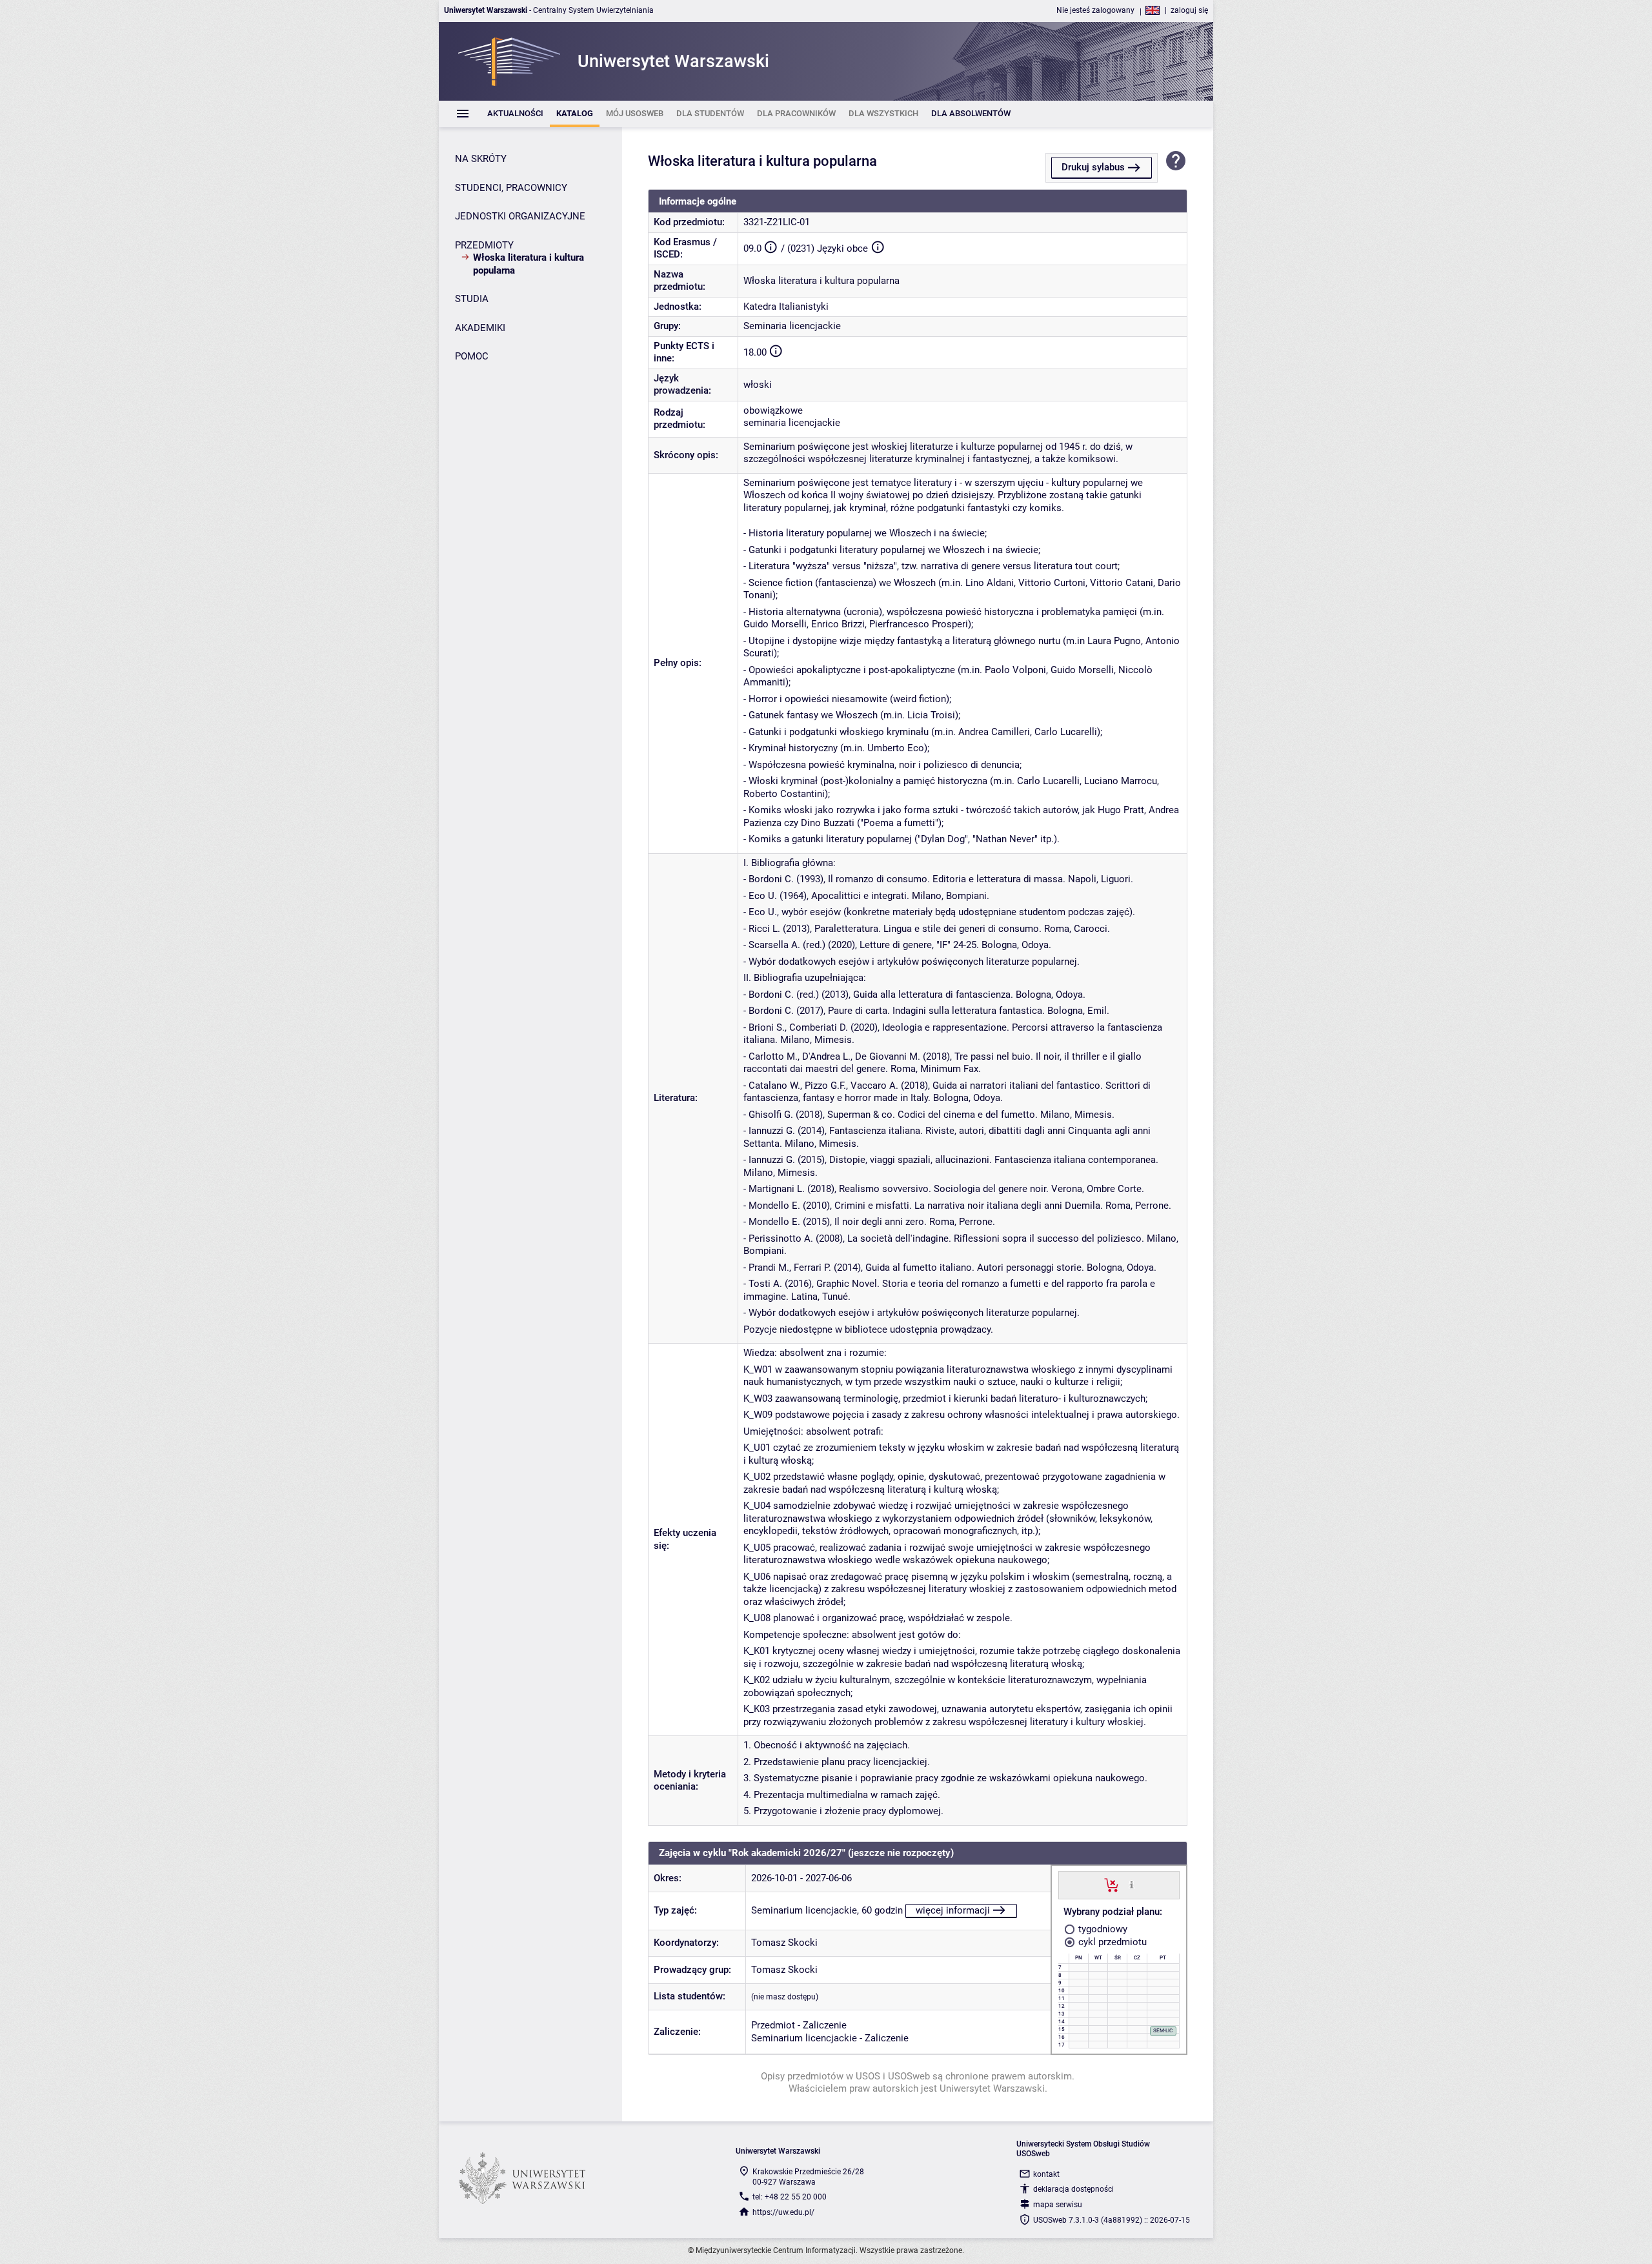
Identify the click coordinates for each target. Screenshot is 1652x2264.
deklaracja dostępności (1073, 2189)
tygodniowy (1102, 1929)
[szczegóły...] (1132, 1885)
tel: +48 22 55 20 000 (790, 2197)
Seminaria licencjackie (792, 326)
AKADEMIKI (480, 328)
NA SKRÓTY (481, 159)
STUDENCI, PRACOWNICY (511, 188)
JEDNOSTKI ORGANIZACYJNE (520, 216)
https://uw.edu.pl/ (783, 2212)
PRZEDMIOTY (484, 245)
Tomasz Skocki (784, 1943)
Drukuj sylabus (1093, 167)
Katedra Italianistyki (786, 307)
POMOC (472, 356)
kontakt (1046, 2174)
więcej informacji (953, 1910)
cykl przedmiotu (1111, 1942)
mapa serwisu (1058, 2205)
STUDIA (472, 299)
